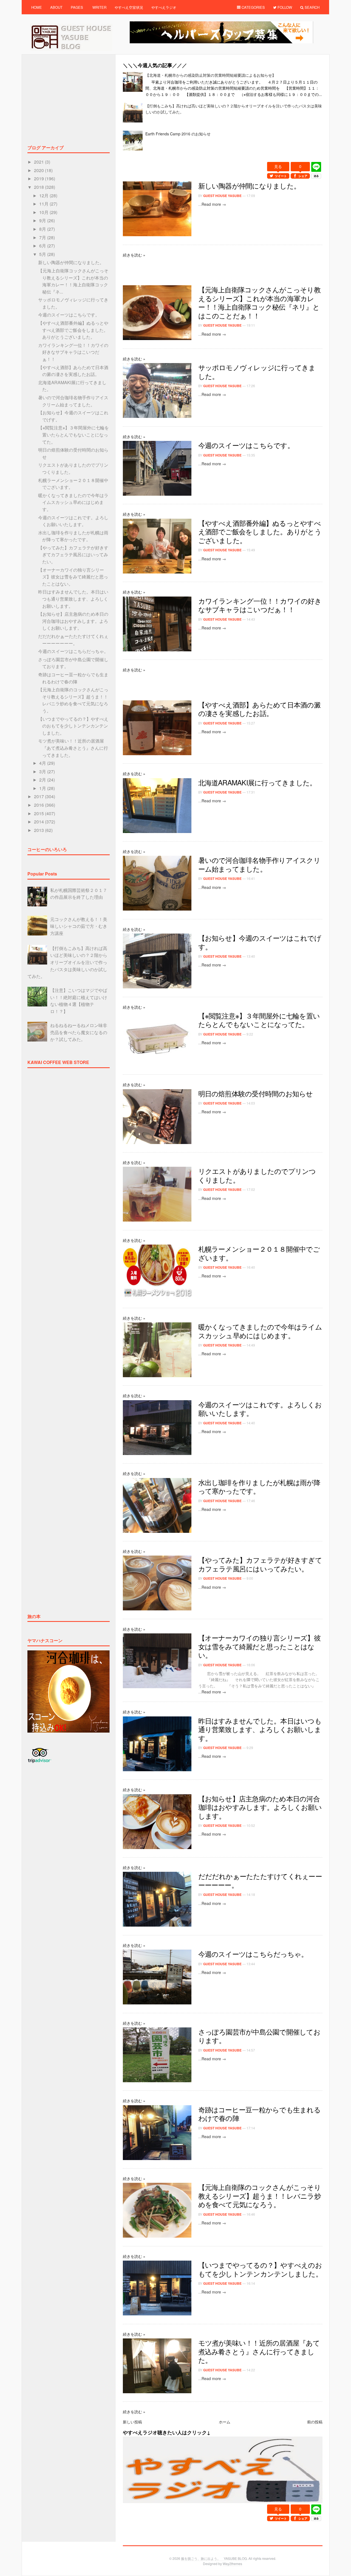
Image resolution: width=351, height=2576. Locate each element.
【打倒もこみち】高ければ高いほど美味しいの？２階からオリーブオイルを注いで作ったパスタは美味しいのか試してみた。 (67, 962)
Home (37, 7)
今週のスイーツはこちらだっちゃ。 (253, 1954)
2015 (39, 813)
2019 (39, 179)
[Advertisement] (223, 159)
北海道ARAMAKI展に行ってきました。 (257, 782)
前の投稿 (315, 2422)
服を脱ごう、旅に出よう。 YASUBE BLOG (214, 2558)
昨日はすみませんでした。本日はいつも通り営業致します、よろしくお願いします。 (260, 1729)
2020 (39, 170)
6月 (43, 246)
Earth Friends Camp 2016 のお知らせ (178, 134)
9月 (43, 220)
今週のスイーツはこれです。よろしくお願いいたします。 (260, 1409)
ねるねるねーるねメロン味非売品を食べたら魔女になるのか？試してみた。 (79, 1032)
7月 (43, 237)
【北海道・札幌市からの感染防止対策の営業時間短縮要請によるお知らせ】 (211, 75)
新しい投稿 (132, 2422)
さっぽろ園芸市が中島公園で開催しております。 (259, 2036)
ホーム (225, 2422)
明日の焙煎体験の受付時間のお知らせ (256, 1093)
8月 (43, 229)
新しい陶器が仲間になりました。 (249, 186)
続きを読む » (134, 255)
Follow (284, 7)
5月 (43, 254)
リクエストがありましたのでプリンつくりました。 (257, 1175)
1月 (43, 788)
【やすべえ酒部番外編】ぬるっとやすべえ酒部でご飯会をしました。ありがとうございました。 (260, 531)
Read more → (214, 204)
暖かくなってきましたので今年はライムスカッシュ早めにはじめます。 (260, 1331)
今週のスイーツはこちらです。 (246, 445)
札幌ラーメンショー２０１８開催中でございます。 (259, 1253)
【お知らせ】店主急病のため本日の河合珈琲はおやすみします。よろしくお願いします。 (260, 1807)
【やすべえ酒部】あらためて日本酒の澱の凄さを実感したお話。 (259, 709)
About (56, 7)
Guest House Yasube (222, 196)
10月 (44, 212)
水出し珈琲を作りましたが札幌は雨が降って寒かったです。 (259, 1487)
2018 (39, 187)
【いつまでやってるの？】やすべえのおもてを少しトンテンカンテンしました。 (260, 2269)
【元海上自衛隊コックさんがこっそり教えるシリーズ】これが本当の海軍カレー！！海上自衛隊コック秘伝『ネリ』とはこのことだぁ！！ (259, 302)
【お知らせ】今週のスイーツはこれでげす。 (260, 942)
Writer (99, 7)
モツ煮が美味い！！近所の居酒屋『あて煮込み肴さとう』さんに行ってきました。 (259, 2351)
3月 (43, 771)
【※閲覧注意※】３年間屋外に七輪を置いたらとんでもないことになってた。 (259, 1020)
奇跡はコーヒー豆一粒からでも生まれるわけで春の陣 (259, 2114)
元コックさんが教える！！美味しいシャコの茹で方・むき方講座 (79, 926)
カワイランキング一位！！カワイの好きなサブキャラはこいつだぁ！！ (260, 605)
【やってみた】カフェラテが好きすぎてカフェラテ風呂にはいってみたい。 (260, 1564)
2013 (39, 830)
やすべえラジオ (164, 7)
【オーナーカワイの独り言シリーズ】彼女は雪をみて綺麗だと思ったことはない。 (259, 1646)
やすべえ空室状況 (129, 7)
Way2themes (232, 2564)
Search (312, 7)
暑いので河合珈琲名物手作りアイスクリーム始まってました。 (259, 864)
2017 (39, 796)
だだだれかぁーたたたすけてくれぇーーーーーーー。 (260, 1880)
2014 (39, 822)
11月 (44, 204)
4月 (43, 763)
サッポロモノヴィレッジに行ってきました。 (257, 372)
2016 (39, 805)
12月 (44, 196)
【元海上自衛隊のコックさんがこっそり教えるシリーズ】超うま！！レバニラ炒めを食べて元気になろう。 (260, 2196)
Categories (253, 7)
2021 (39, 162)
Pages (77, 7)
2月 (43, 780)
